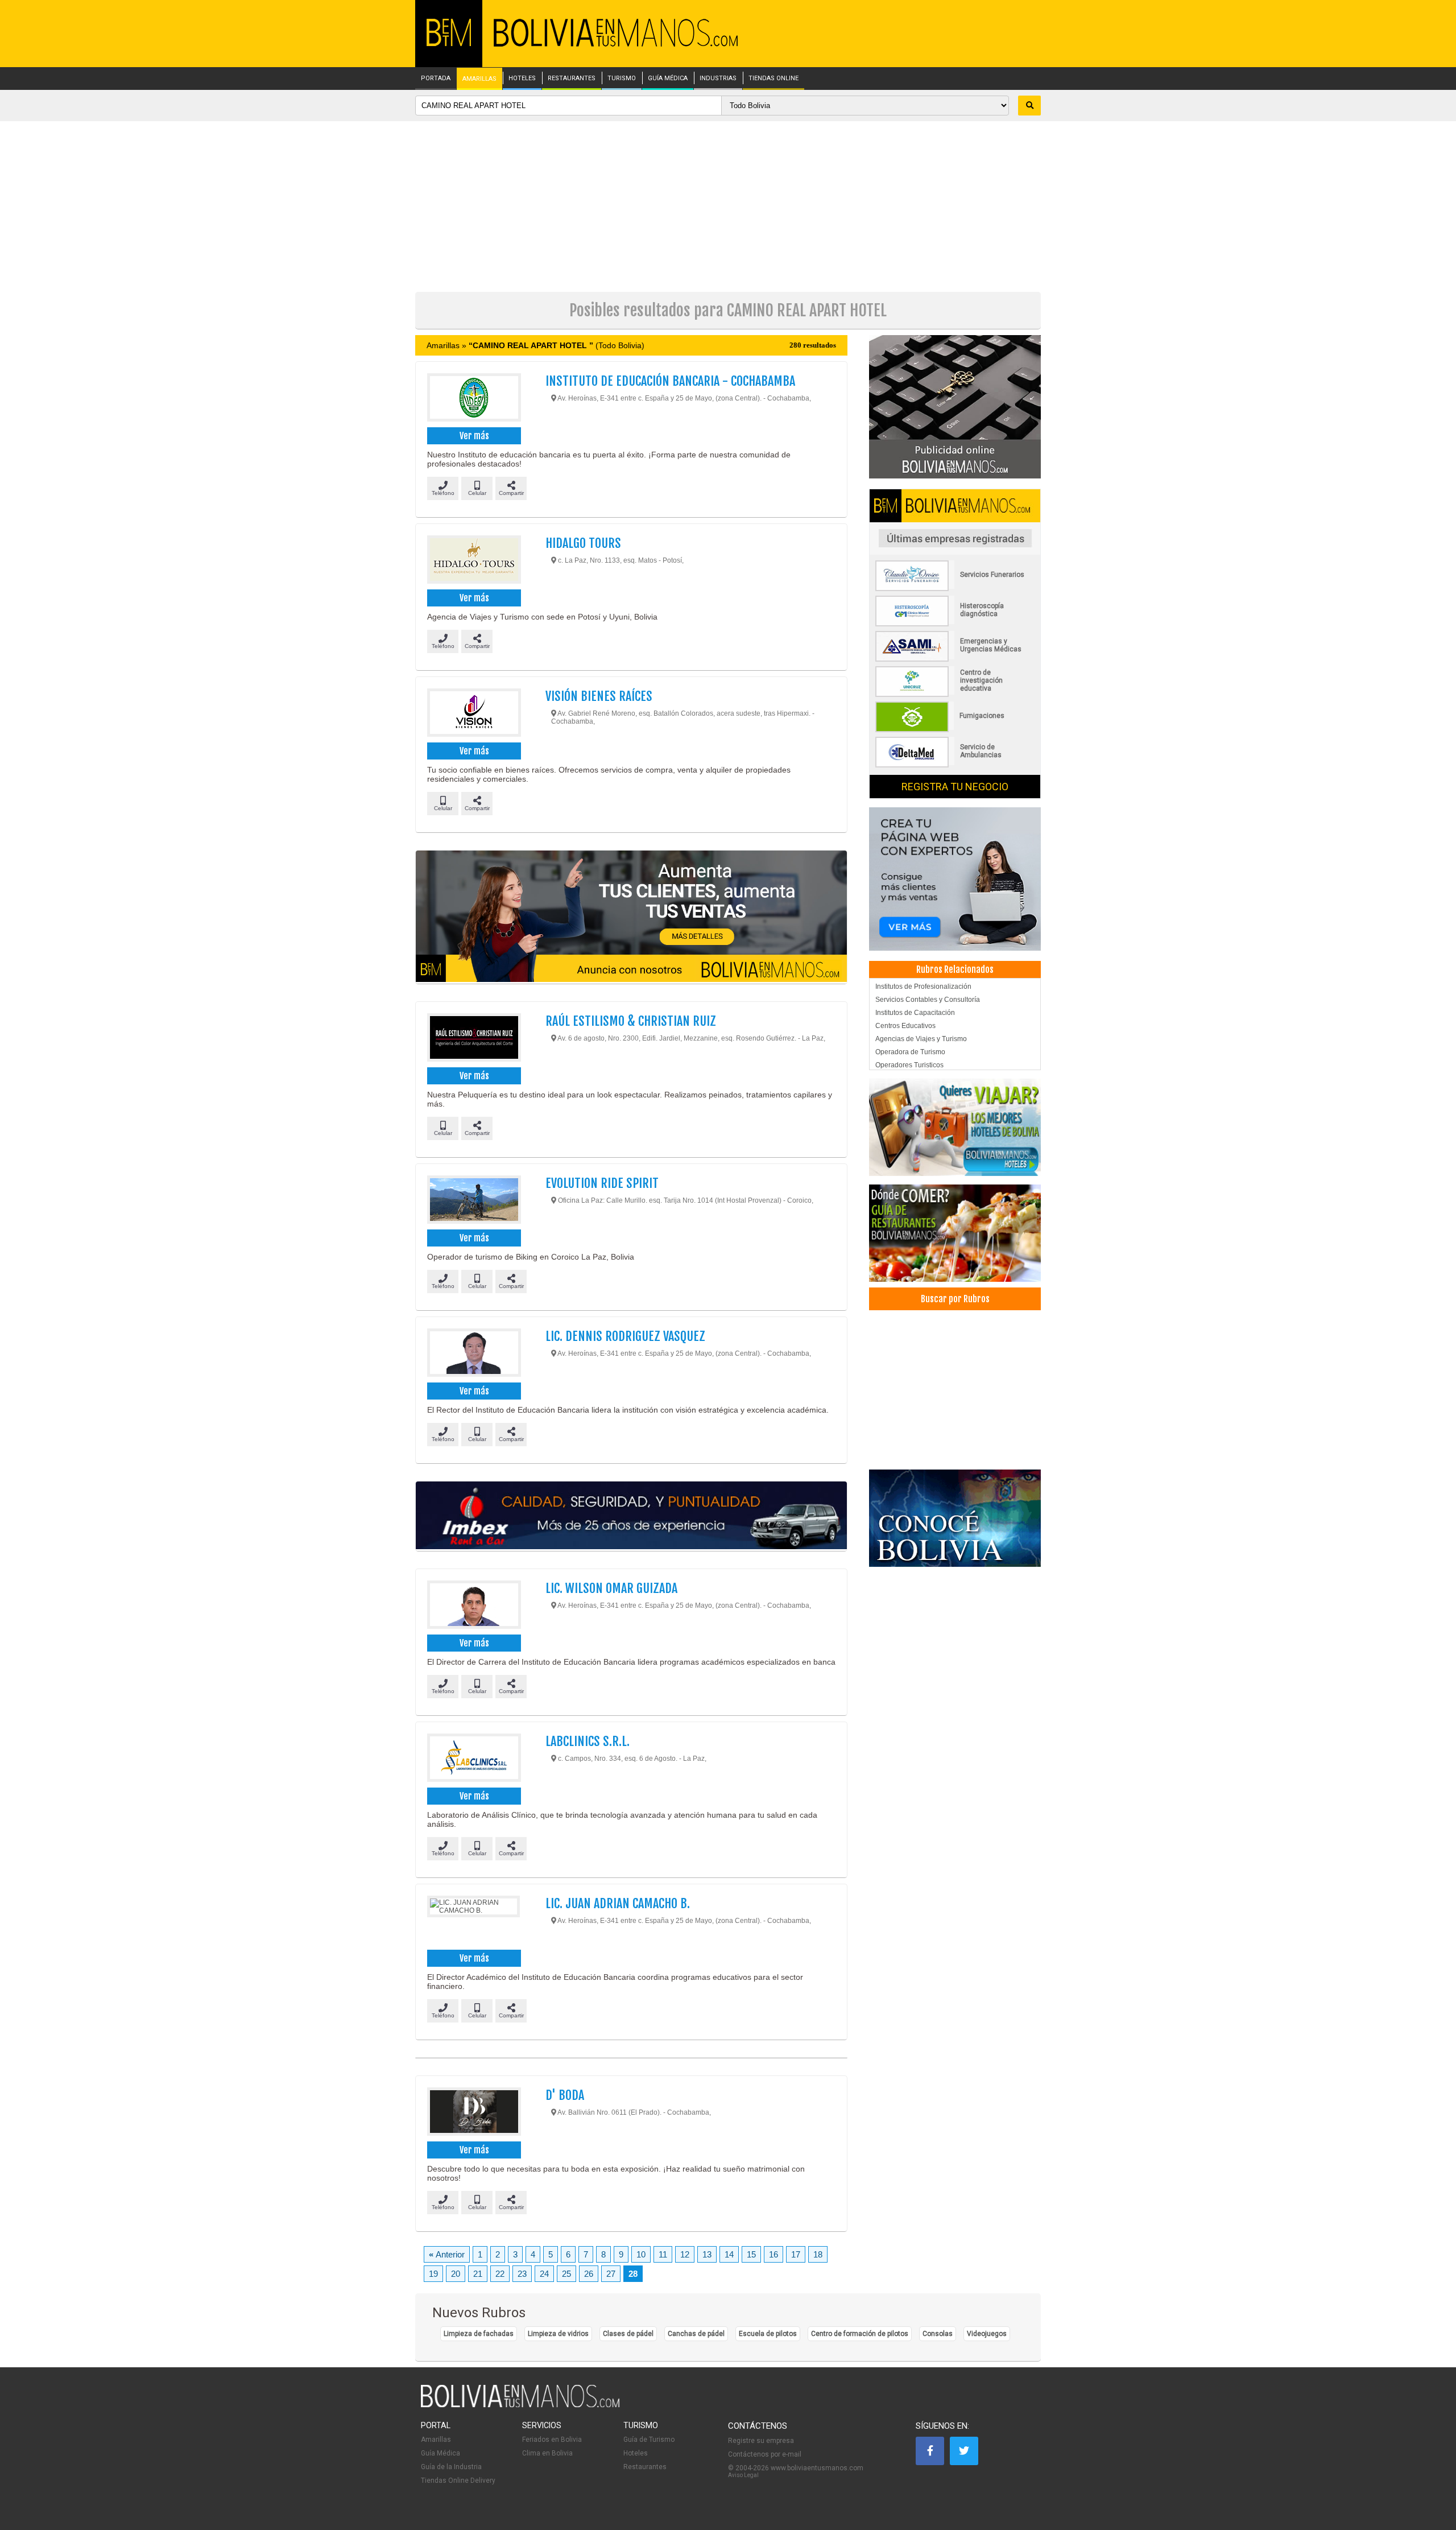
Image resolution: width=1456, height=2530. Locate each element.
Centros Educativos (905, 1026)
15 (751, 2254)
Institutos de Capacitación (915, 1013)
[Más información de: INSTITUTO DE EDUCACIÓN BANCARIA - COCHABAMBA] (473, 399)
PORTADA (436, 79)
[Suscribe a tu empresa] (631, 917)
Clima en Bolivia (547, 2453)
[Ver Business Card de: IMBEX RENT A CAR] (631, 1516)
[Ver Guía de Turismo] (955, 1518)
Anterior (447, 2254)
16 (773, 2254)
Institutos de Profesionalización (923, 987)
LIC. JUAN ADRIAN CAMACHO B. (618, 1903)
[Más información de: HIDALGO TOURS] (473, 561)
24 (544, 2274)
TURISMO (622, 79)
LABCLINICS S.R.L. (588, 1741)
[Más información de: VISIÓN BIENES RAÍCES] (473, 714)
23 (522, 2274)
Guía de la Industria (451, 2467)
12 (685, 2254)
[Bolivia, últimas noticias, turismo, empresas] (520, 2405)
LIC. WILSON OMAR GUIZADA (611, 1588)
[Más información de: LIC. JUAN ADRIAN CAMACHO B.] (473, 1921)
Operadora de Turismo (910, 1052)
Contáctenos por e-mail (765, 2454)
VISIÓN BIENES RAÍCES (599, 696)
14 (729, 2254)
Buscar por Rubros (955, 1299)
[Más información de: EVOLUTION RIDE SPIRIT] (473, 1201)
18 (818, 2254)
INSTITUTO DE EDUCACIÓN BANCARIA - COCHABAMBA (670, 381)
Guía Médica (440, 2453)
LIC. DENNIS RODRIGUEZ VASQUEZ (625, 1336)
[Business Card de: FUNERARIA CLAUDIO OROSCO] (955, 589)
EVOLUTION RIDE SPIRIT (602, 1183)
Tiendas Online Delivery (458, 2481)
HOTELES (522, 79)
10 (641, 2254)
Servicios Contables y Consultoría (928, 1000)
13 (707, 2254)
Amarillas (436, 2440)
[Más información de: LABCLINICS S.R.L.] (473, 1759)
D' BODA (565, 2095)
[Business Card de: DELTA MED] (955, 765)
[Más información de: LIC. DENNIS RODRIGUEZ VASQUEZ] (473, 1354)
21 (478, 2274)
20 (456, 2274)
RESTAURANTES (572, 79)
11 (663, 2254)
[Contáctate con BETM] (955, 406)
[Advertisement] (728, 207)
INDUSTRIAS (718, 79)
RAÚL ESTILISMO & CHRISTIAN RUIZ (631, 1021)
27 (611, 2274)
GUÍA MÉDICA (668, 79)
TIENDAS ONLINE (773, 79)
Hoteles (636, 2453)
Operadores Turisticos (909, 1065)
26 (589, 2274)
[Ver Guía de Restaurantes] (955, 1233)
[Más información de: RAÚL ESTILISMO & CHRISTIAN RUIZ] (473, 1039)
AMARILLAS (479, 79)
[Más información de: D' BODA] (473, 2113)
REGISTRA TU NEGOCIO (955, 787)
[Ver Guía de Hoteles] (955, 1127)
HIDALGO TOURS (583, 543)
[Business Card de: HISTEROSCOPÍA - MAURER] (955, 624)
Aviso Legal (743, 2475)
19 (433, 2274)
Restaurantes (645, 2467)
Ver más (474, 436)
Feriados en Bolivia (552, 2440)
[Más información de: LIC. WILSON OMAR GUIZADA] (473, 1606)
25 (566, 2274)
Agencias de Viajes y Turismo (921, 1039)
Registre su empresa (761, 2441)
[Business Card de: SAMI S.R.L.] (955, 659)
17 (796, 2254)
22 (500, 2274)
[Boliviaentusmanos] (449, 44)
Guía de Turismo (649, 2440)
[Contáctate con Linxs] (955, 878)
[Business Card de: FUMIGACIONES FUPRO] (955, 730)
